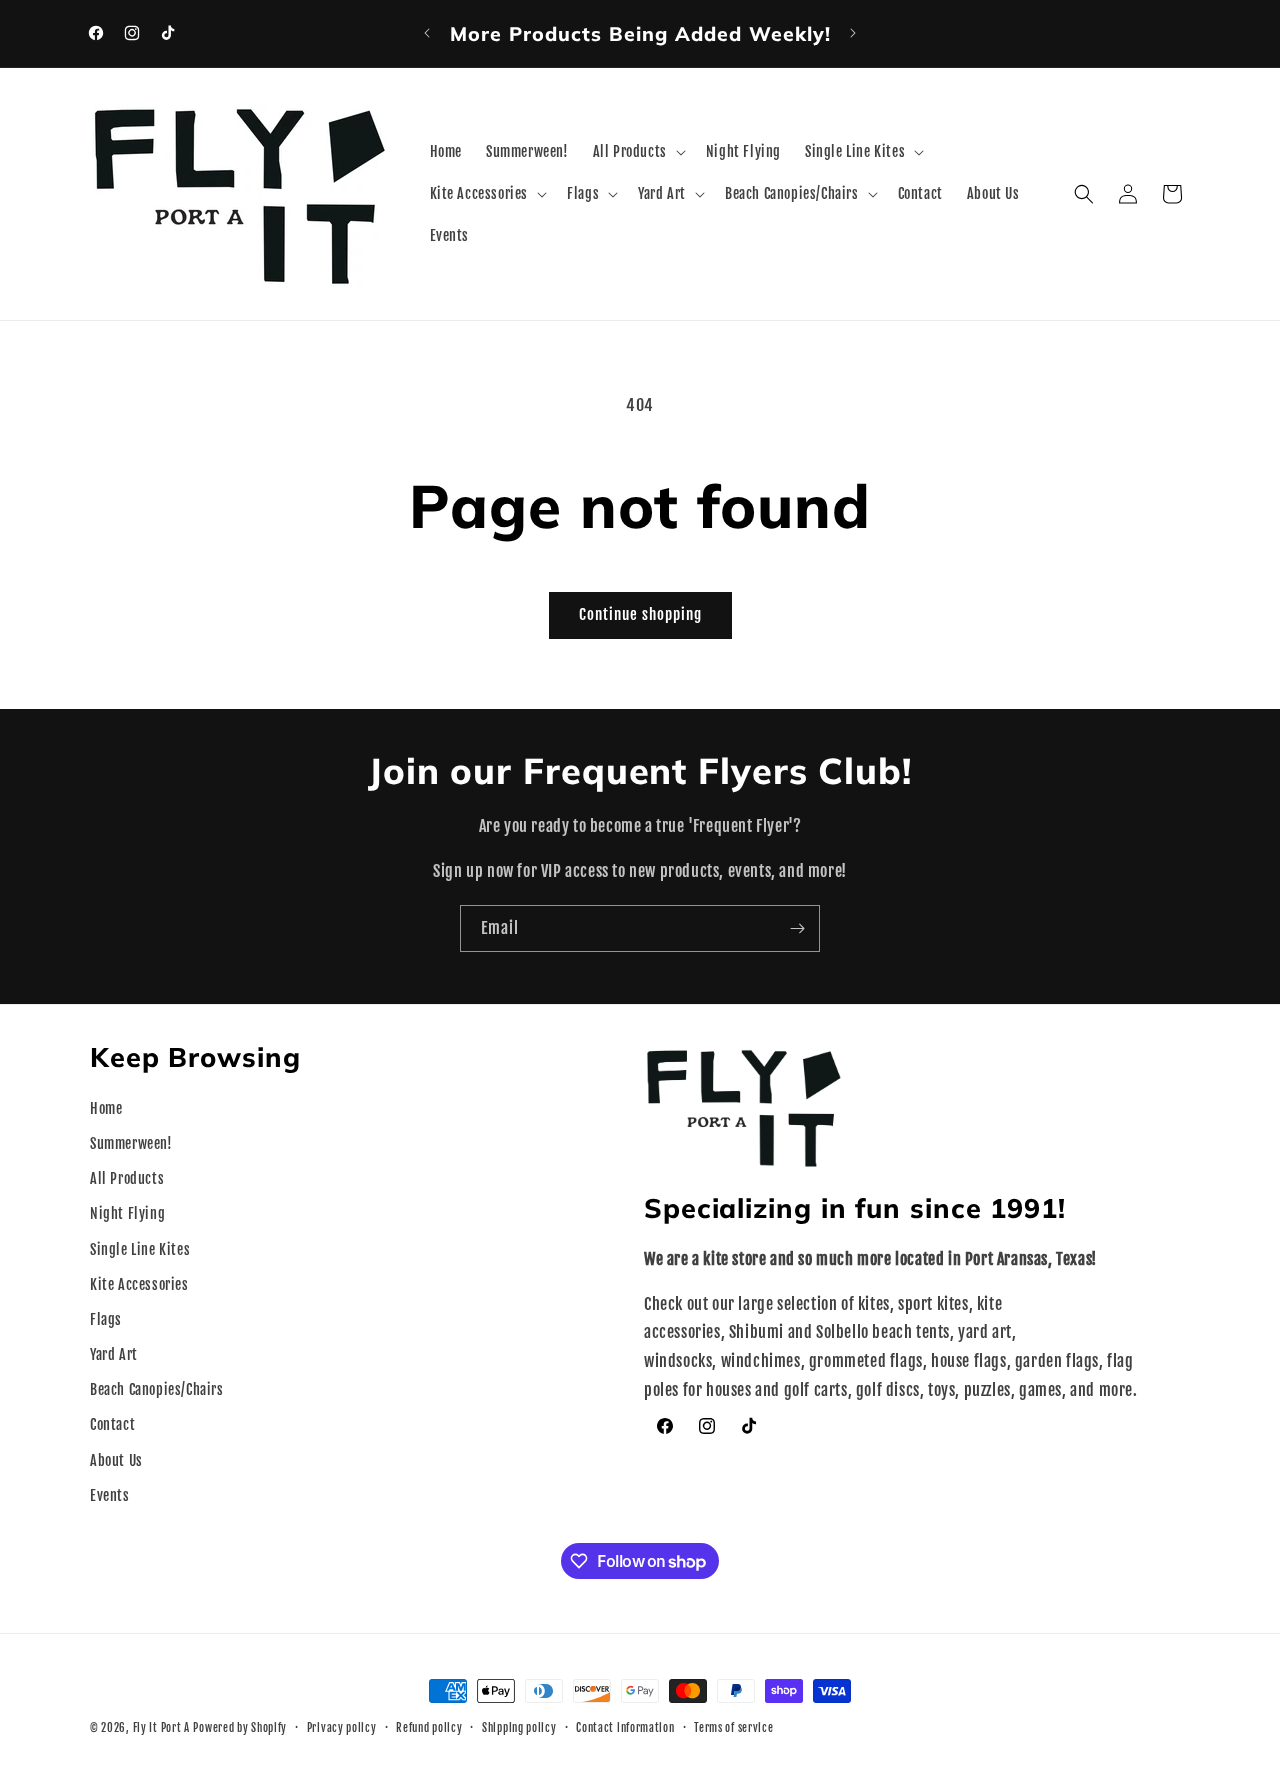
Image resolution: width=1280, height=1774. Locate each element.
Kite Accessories (139, 1284)
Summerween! (131, 1143)
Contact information (625, 1728)
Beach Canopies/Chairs (157, 1389)
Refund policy (429, 1728)
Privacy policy (342, 1728)
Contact (112, 1424)
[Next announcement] (853, 33)
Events (110, 1495)
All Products (127, 1178)
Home (106, 1108)
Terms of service (733, 1728)
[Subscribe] (797, 928)
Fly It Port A (161, 1728)
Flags (106, 1319)
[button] (637, 152)
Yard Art (114, 1354)
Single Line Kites (140, 1249)
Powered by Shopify (240, 1728)
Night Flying (127, 1213)
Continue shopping (640, 614)
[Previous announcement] (427, 33)
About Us (116, 1460)
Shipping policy (519, 1728)
